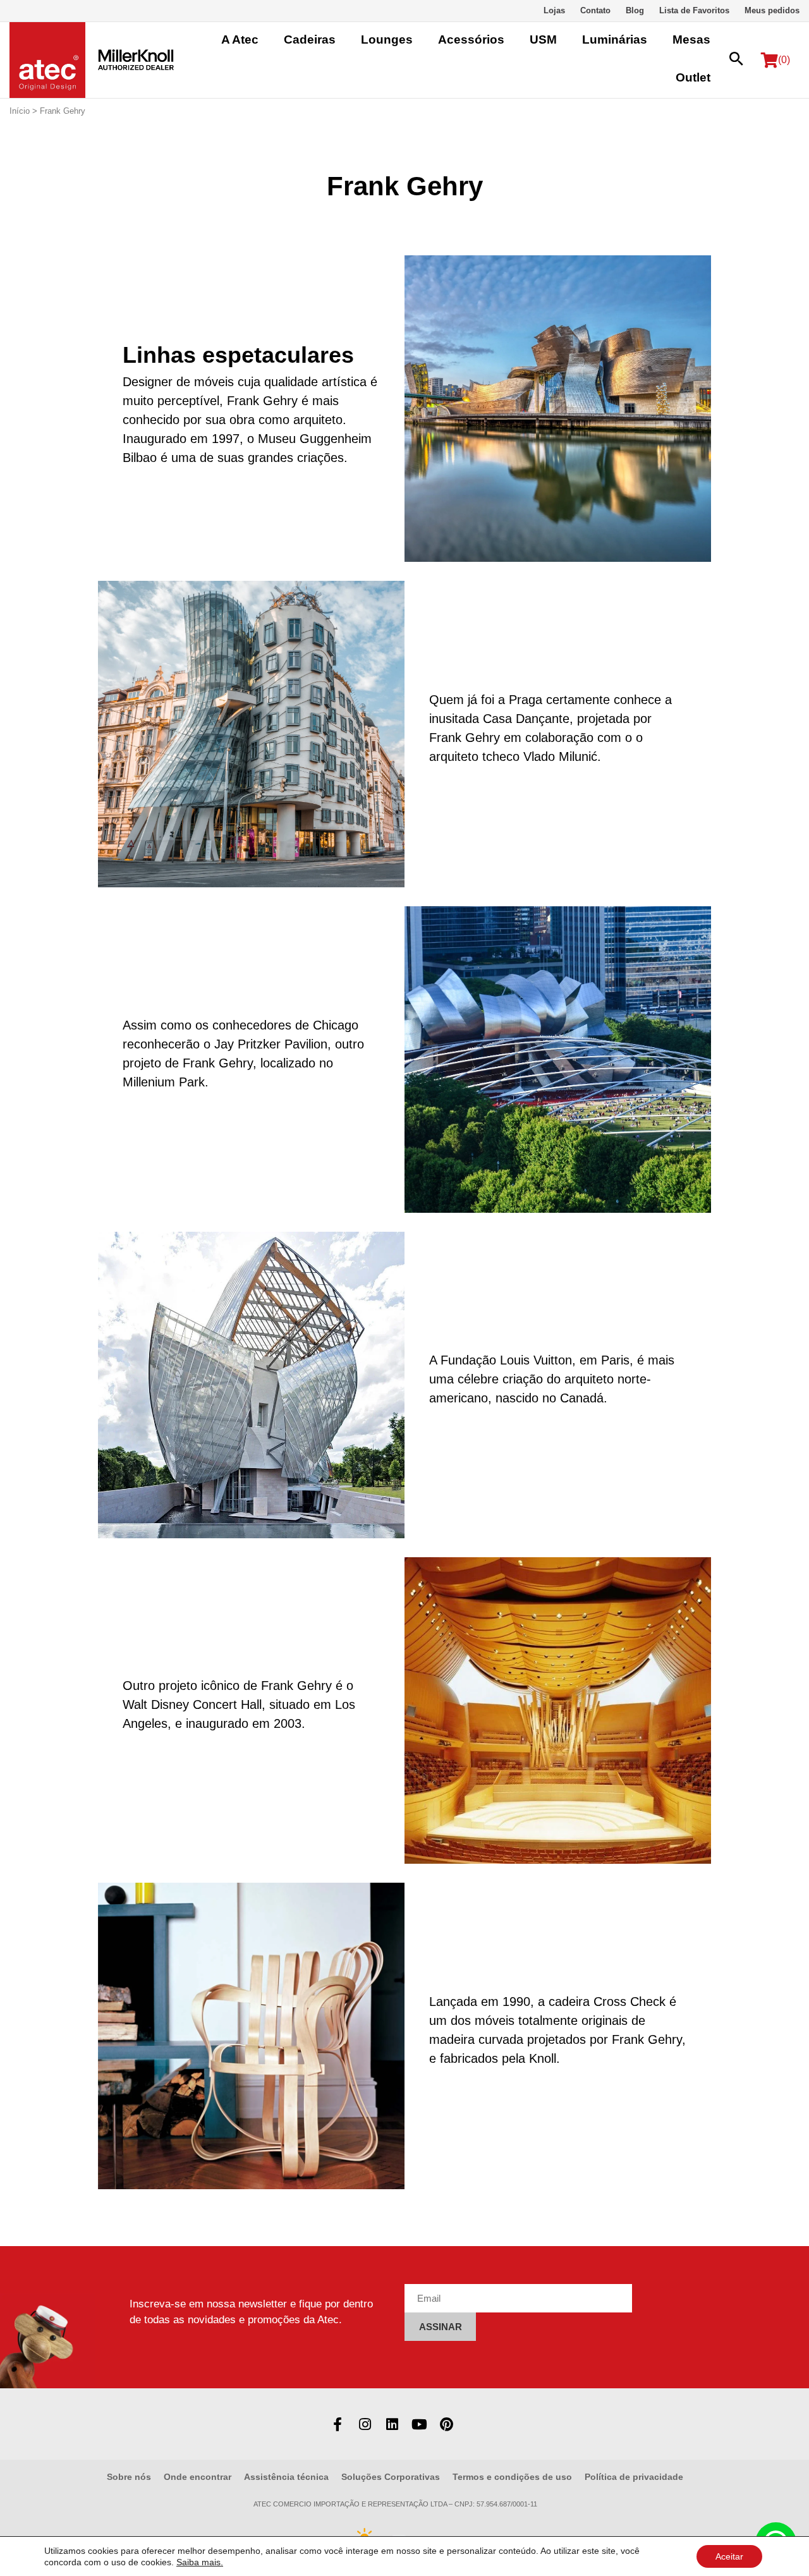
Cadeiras (310, 39)
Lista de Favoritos (694, 10)
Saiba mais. (200, 2562)
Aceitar (729, 2556)
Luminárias (615, 39)
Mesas (691, 39)
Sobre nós (129, 2477)
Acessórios (471, 39)
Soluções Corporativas (391, 2477)
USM (543, 39)
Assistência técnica (286, 2477)
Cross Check (630, 2002)
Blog (635, 10)
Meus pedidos (772, 10)
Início (20, 111)
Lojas (554, 10)
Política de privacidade (634, 2477)
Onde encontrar (198, 2477)
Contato (595, 10)
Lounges (387, 39)
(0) (784, 60)
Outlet (693, 77)
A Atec (240, 39)
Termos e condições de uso (512, 2477)
